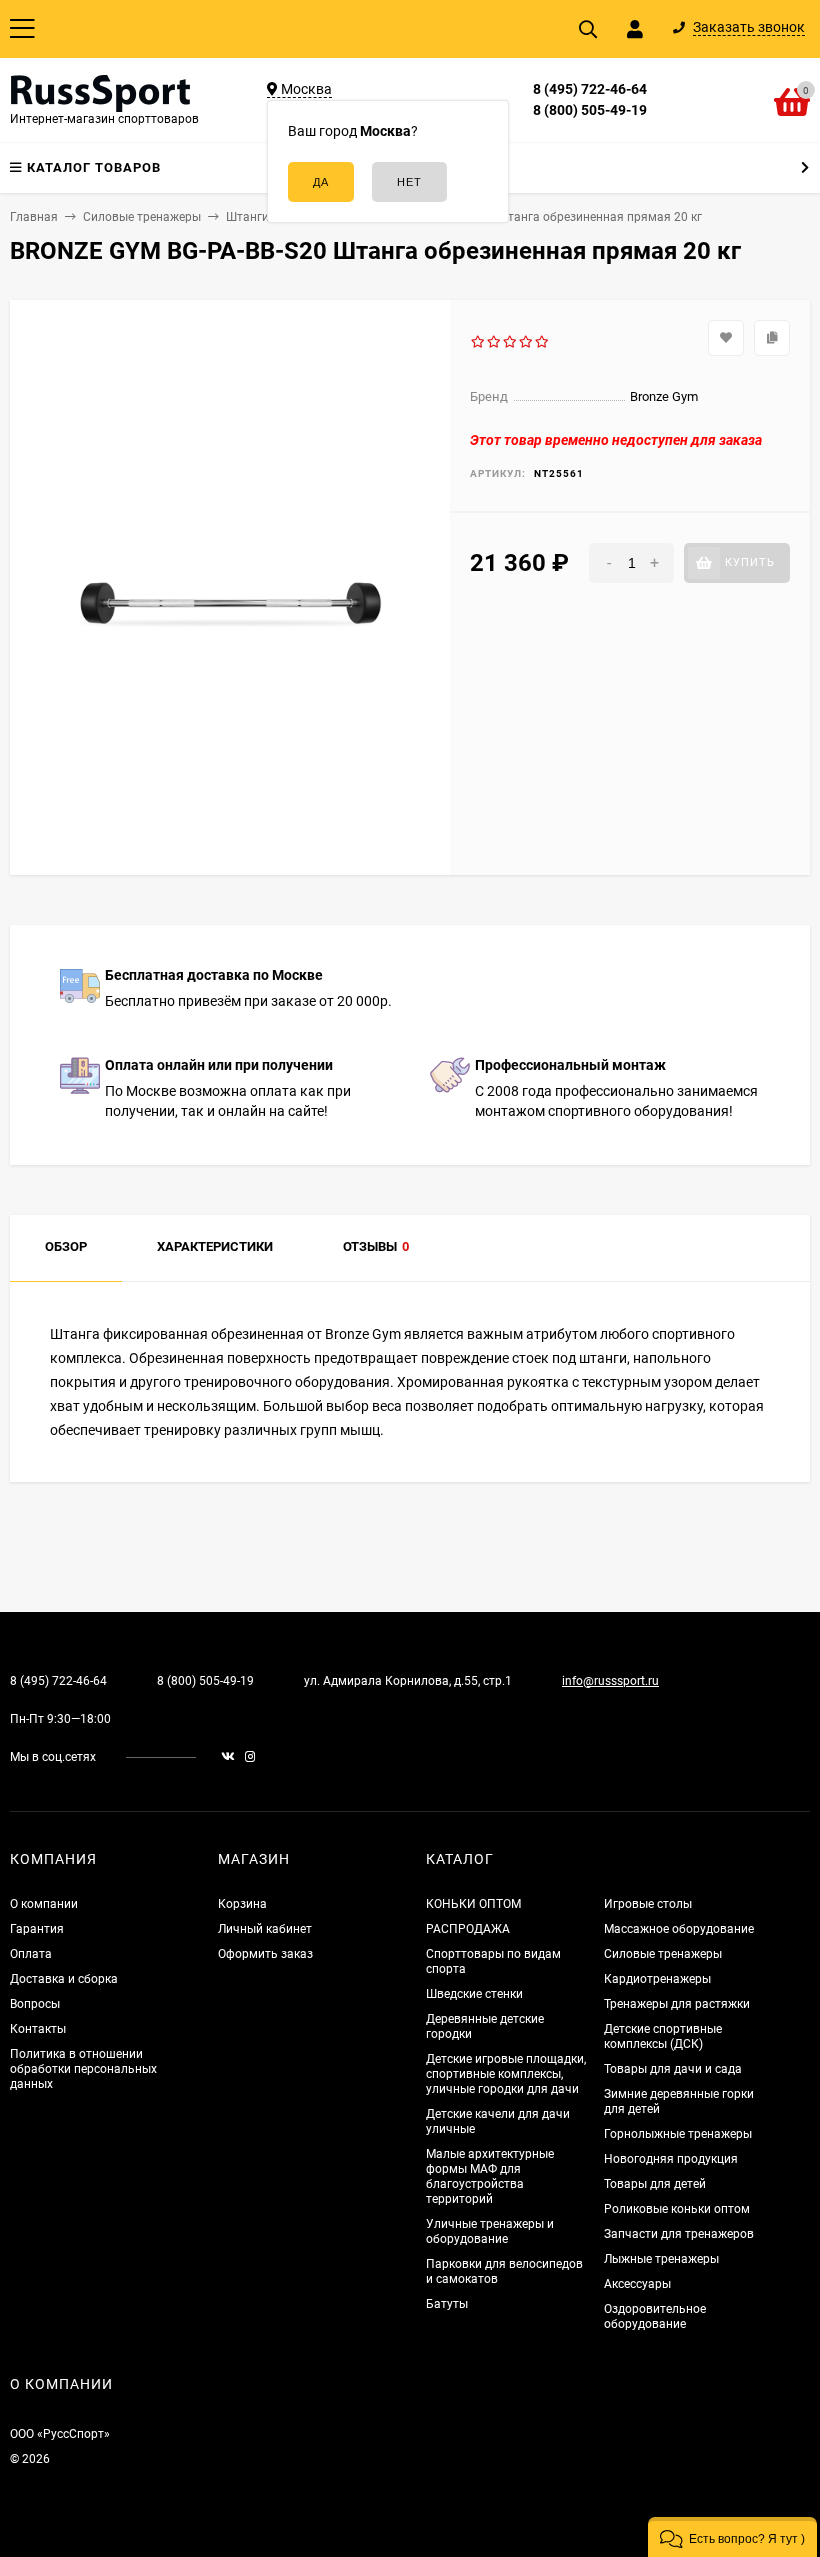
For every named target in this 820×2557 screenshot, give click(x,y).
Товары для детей (655, 2184)
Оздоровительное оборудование (655, 2316)
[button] (732, 2537)
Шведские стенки (474, 1994)
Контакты (38, 2029)
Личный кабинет (265, 1929)
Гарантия (37, 1929)
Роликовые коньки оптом (677, 2209)
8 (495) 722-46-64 (590, 89)
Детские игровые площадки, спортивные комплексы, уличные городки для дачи (506, 2074)
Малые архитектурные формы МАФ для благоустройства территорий (490, 2176)
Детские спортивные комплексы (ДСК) (663, 2036)
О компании (44, 1904)
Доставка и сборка (64, 1979)
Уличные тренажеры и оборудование (490, 2231)
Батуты (447, 2304)
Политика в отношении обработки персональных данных (83, 2069)
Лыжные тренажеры (661, 2259)
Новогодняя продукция (671, 2159)
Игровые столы (648, 1904)
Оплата (31, 1954)
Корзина (242, 1904)
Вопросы (35, 2004)
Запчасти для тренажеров (679, 2234)
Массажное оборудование (679, 1929)
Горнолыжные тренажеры (678, 2134)
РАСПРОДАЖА (468, 1929)
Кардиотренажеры (657, 1979)
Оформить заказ (265, 1954)
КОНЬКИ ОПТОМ (473, 1904)
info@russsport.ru (610, 1681)
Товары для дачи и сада (673, 2069)
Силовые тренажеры (663, 1954)
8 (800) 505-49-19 (590, 110)
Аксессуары (637, 2284)
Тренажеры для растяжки (677, 2004)
